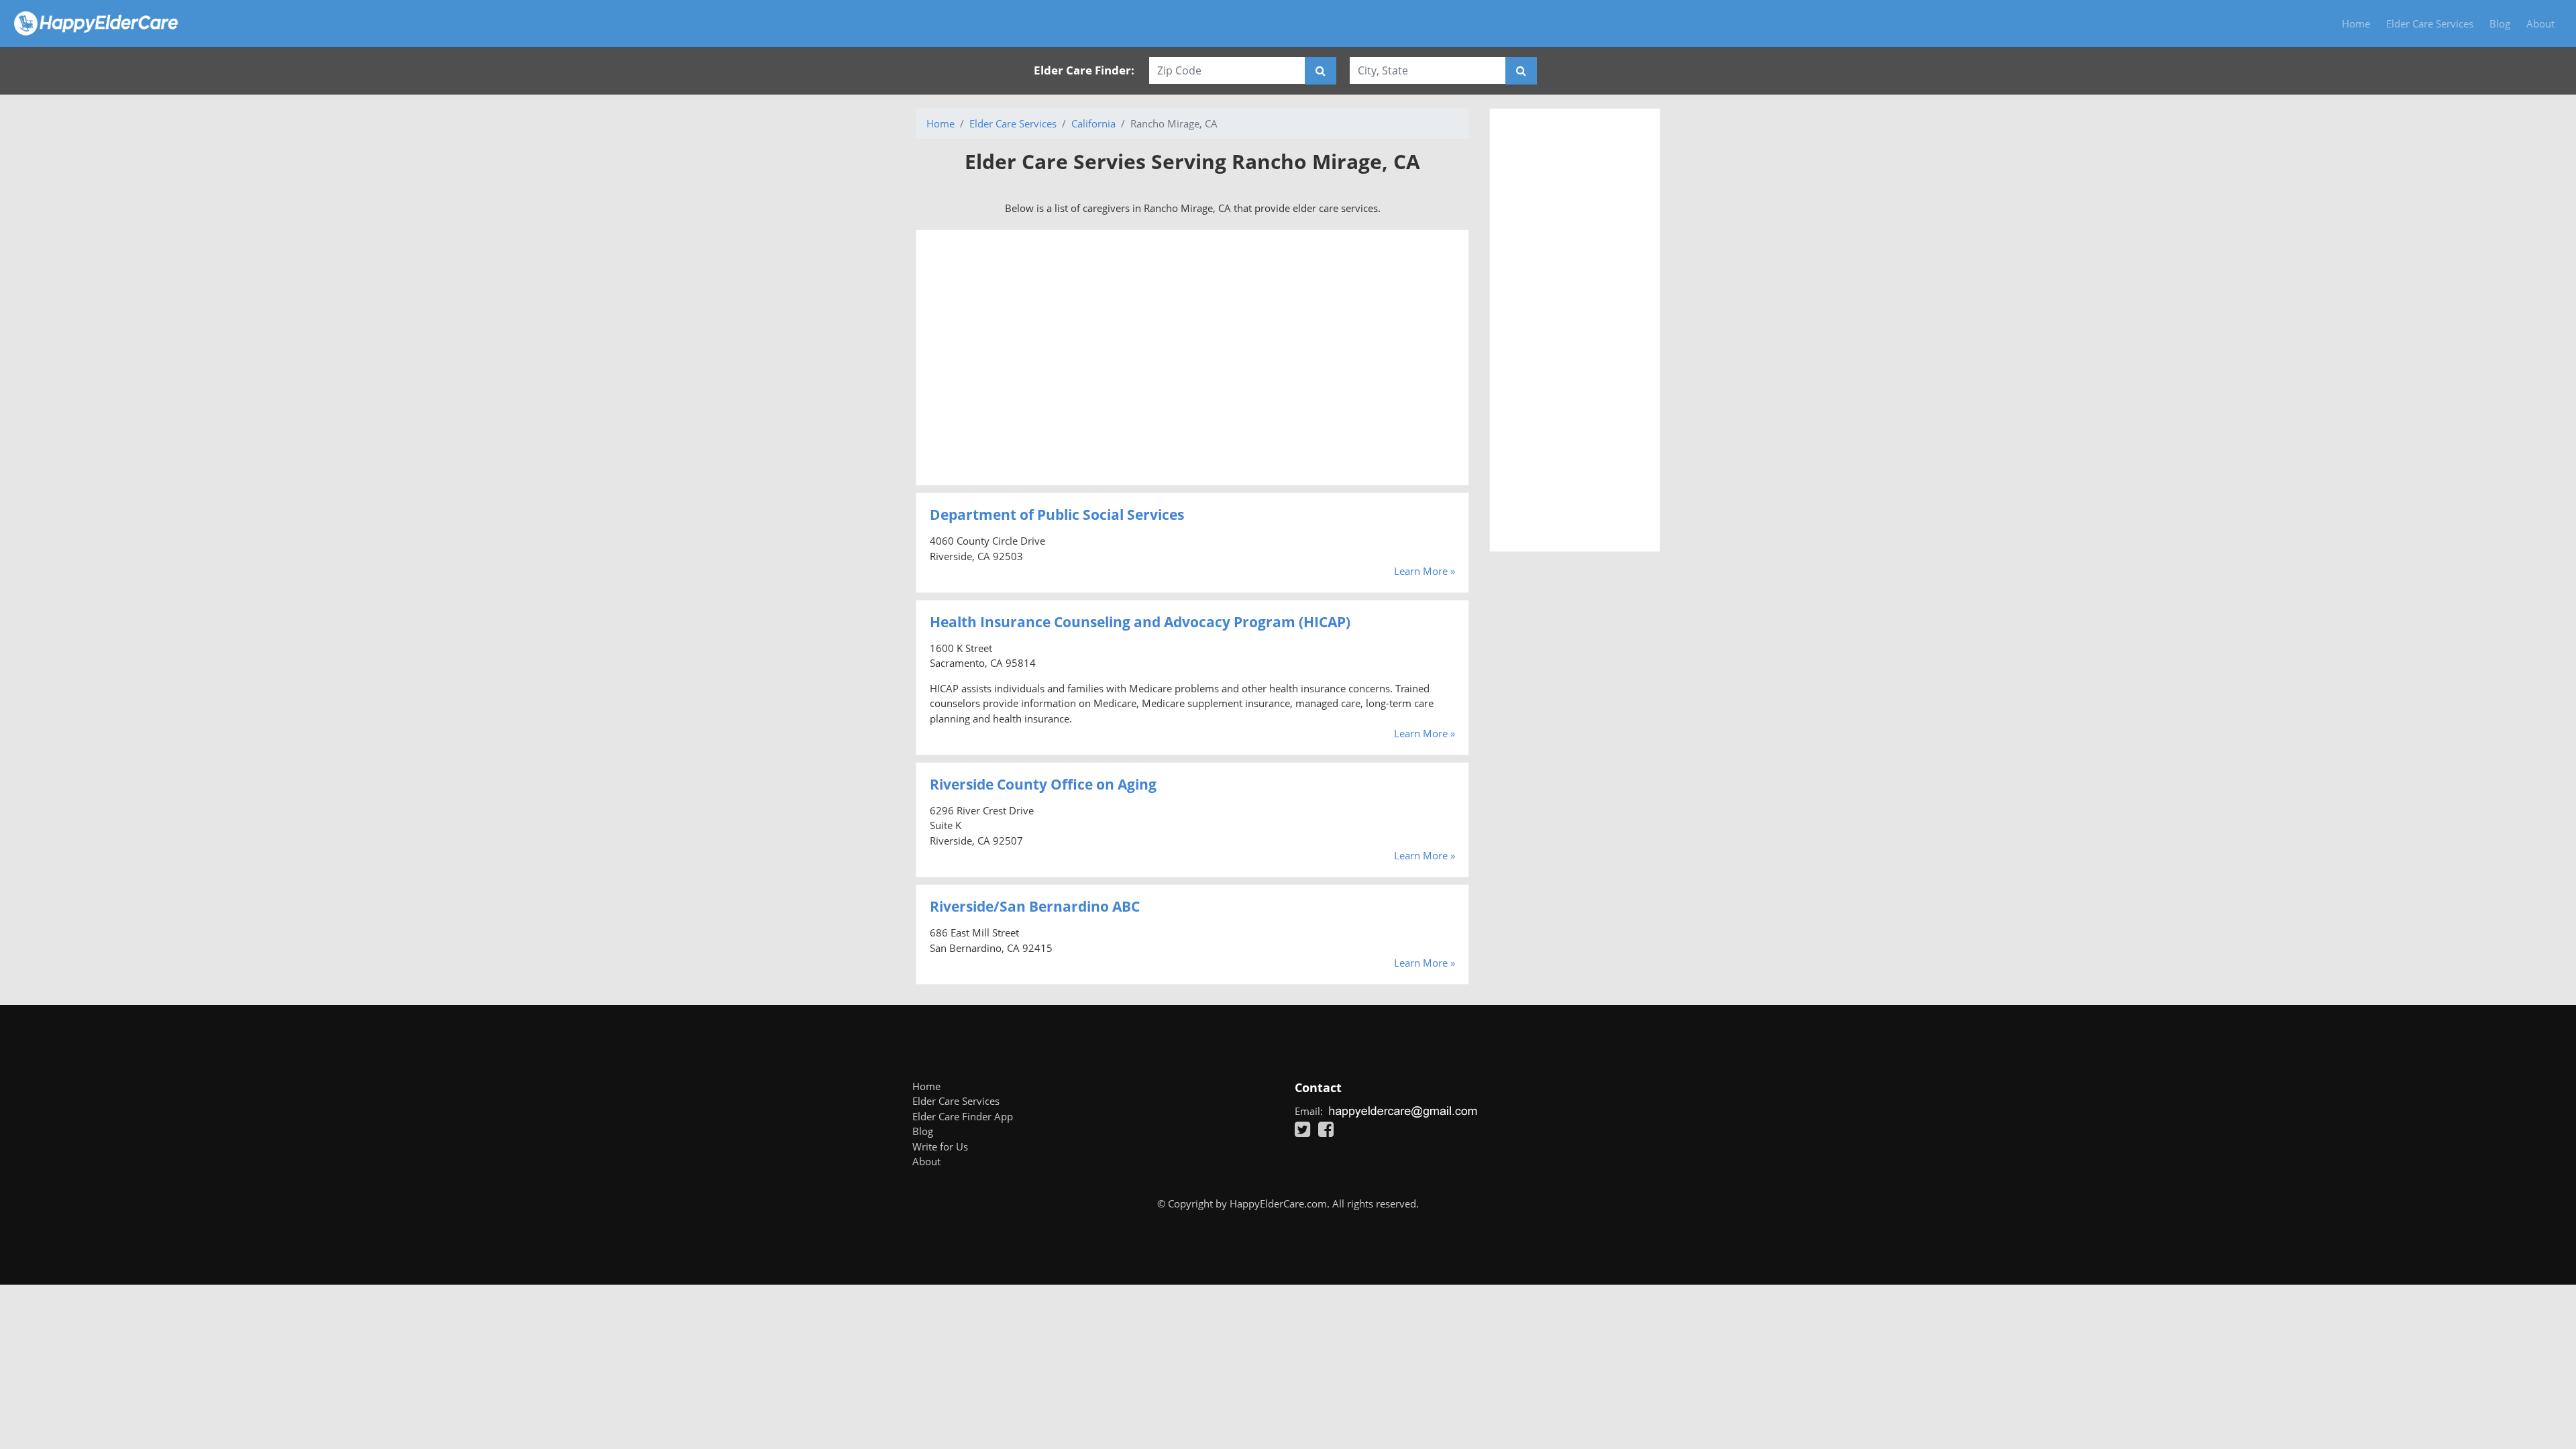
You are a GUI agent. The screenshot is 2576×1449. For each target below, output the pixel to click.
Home (2356, 23)
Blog (2500, 23)
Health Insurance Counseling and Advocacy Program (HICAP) (1140, 622)
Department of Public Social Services (1057, 515)
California (1093, 123)
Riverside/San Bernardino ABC (1035, 906)
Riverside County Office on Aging (1043, 784)
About (2540, 23)
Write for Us (940, 1146)
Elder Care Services (2430, 23)
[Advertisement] (1192, 358)
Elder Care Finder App (963, 1116)
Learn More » (1425, 571)
